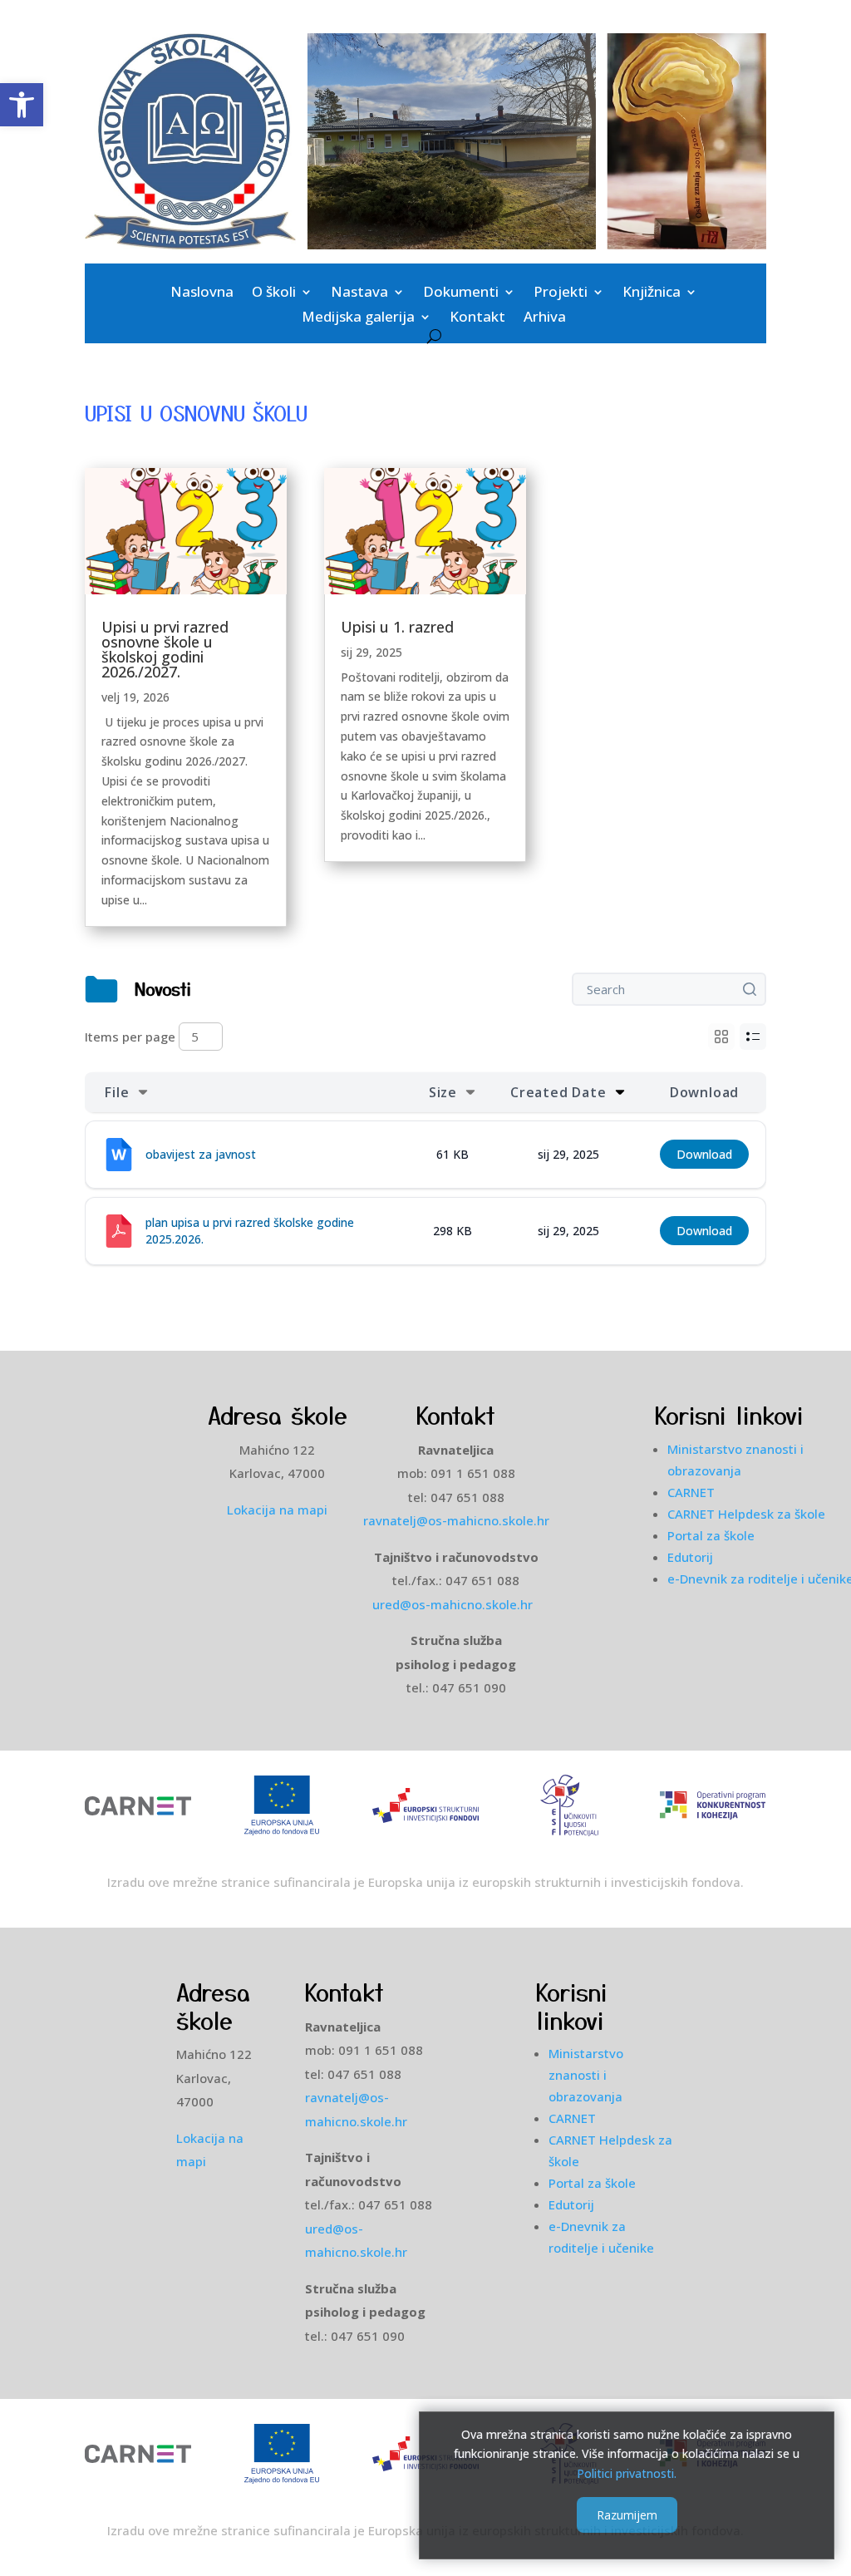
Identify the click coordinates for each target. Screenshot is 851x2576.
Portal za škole (711, 1535)
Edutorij (690, 1557)
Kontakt (477, 318)
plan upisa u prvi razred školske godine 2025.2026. (250, 1231)
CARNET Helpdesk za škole (746, 1514)
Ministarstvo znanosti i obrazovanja (586, 2075)
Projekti (561, 293)
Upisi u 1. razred (397, 627)
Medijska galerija (358, 318)
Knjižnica (652, 293)
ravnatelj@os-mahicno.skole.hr (456, 1520)
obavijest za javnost (201, 1154)
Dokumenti (461, 293)
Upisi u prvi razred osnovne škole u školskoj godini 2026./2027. (165, 649)
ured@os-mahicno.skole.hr (456, 1604)
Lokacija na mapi (277, 1510)
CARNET (691, 1492)
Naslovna (202, 293)
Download (704, 1154)
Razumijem (627, 2515)
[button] (22, 105)
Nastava (359, 293)
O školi (274, 293)
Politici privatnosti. (627, 2473)
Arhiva (545, 318)
